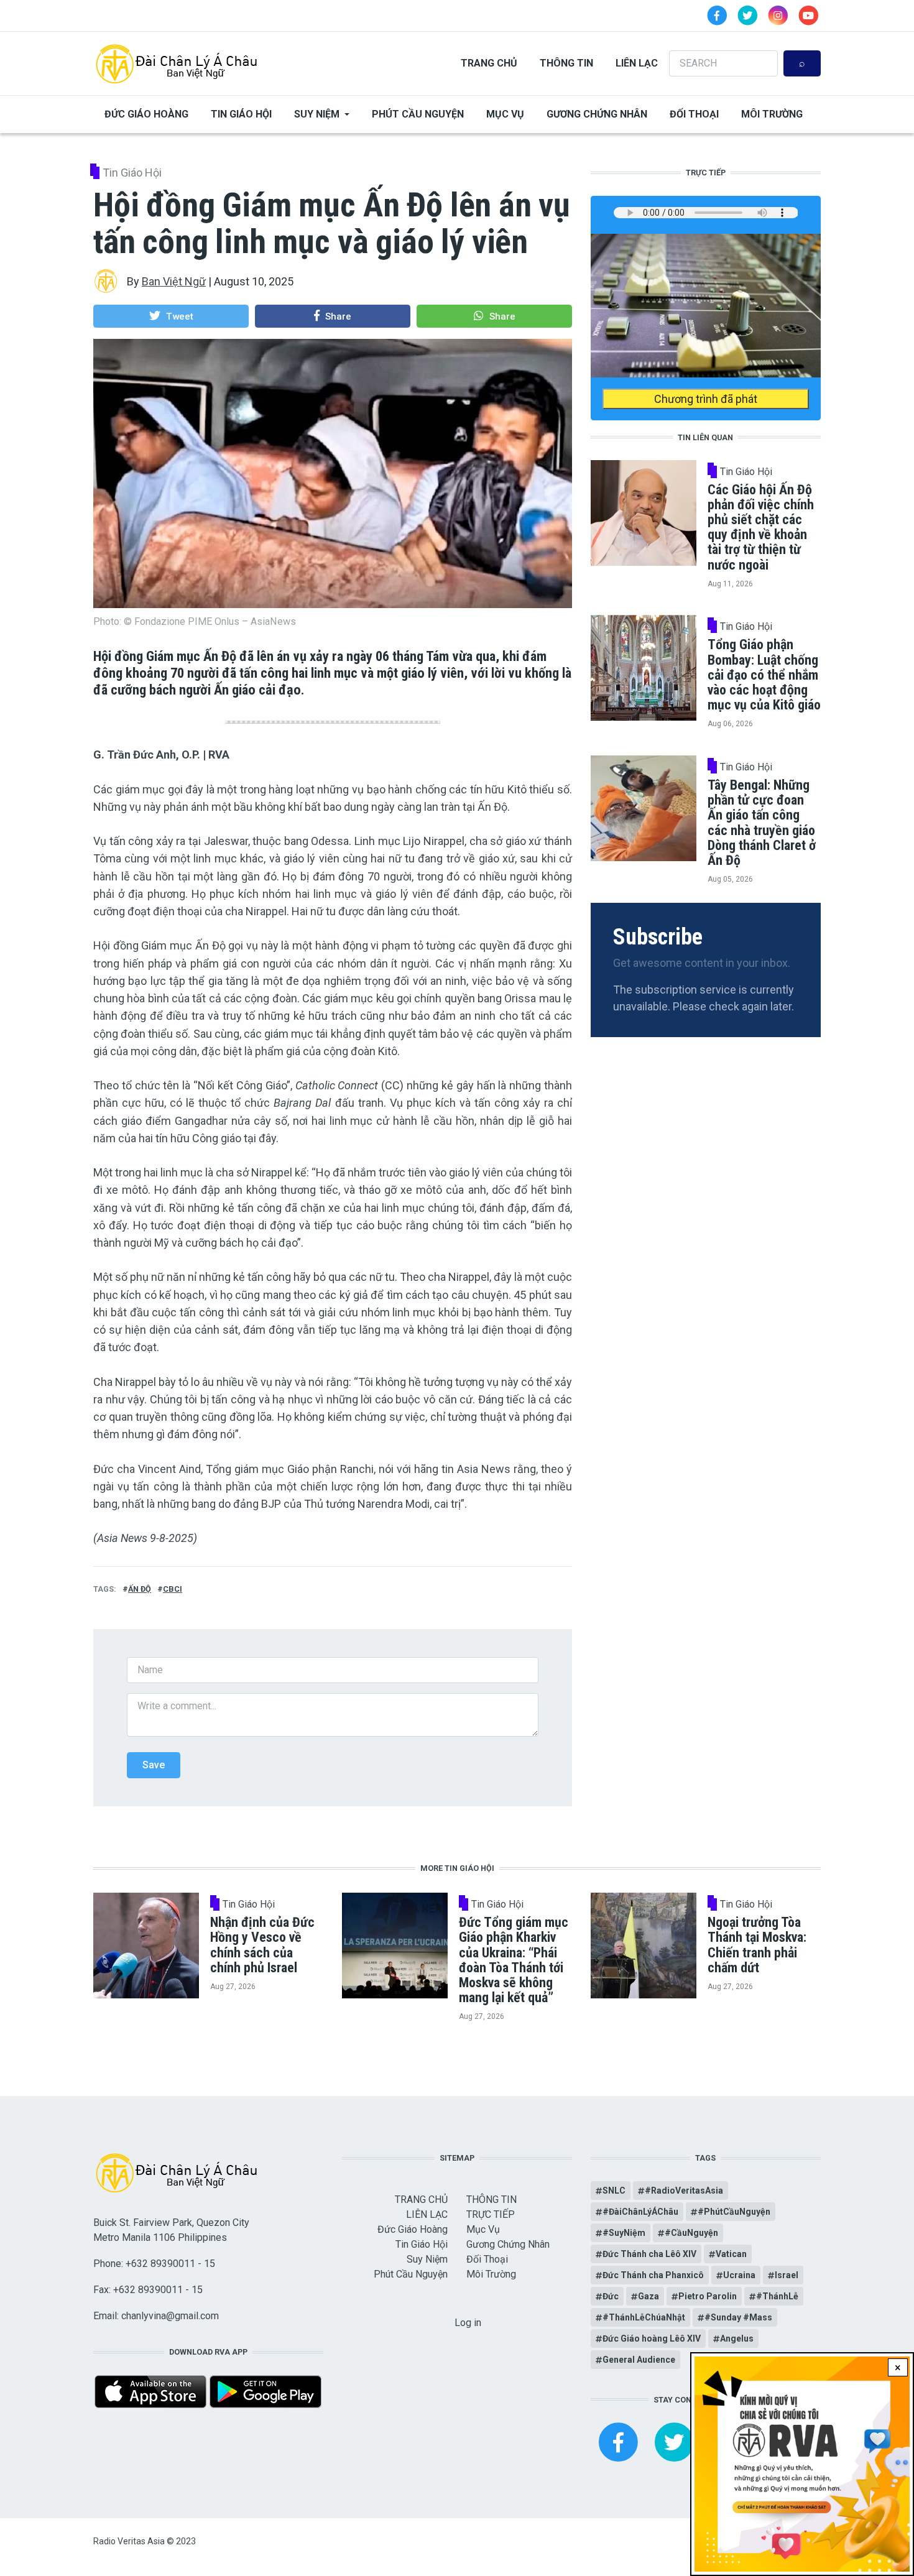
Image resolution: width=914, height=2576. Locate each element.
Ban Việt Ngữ (174, 281)
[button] (171, 316)
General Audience (639, 2360)
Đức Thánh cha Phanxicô (653, 2275)
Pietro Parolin (708, 2296)
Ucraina (739, 2275)
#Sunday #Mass (738, 2317)
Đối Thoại (694, 114)
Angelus (737, 2338)
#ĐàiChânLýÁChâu (640, 2212)
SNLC (614, 2191)
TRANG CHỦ (489, 63)
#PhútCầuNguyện (734, 2212)
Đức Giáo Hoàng (146, 114)
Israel (787, 2275)
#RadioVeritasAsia (684, 2191)
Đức (611, 2296)
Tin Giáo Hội (241, 114)
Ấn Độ (140, 1589)
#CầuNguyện (691, 2233)
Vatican (731, 2254)
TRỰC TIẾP (491, 2214)
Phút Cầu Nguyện (418, 114)
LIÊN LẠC (637, 63)
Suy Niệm (317, 114)
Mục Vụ (505, 114)
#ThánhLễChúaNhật (644, 2317)
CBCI (173, 1589)
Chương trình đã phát (706, 399)
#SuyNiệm (624, 2233)
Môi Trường (772, 114)
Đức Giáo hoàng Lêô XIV (652, 2338)
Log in (468, 2323)
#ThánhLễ (777, 2296)
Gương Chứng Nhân (597, 114)
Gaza (649, 2296)
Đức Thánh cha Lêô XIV (649, 2254)
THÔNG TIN (566, 63)
